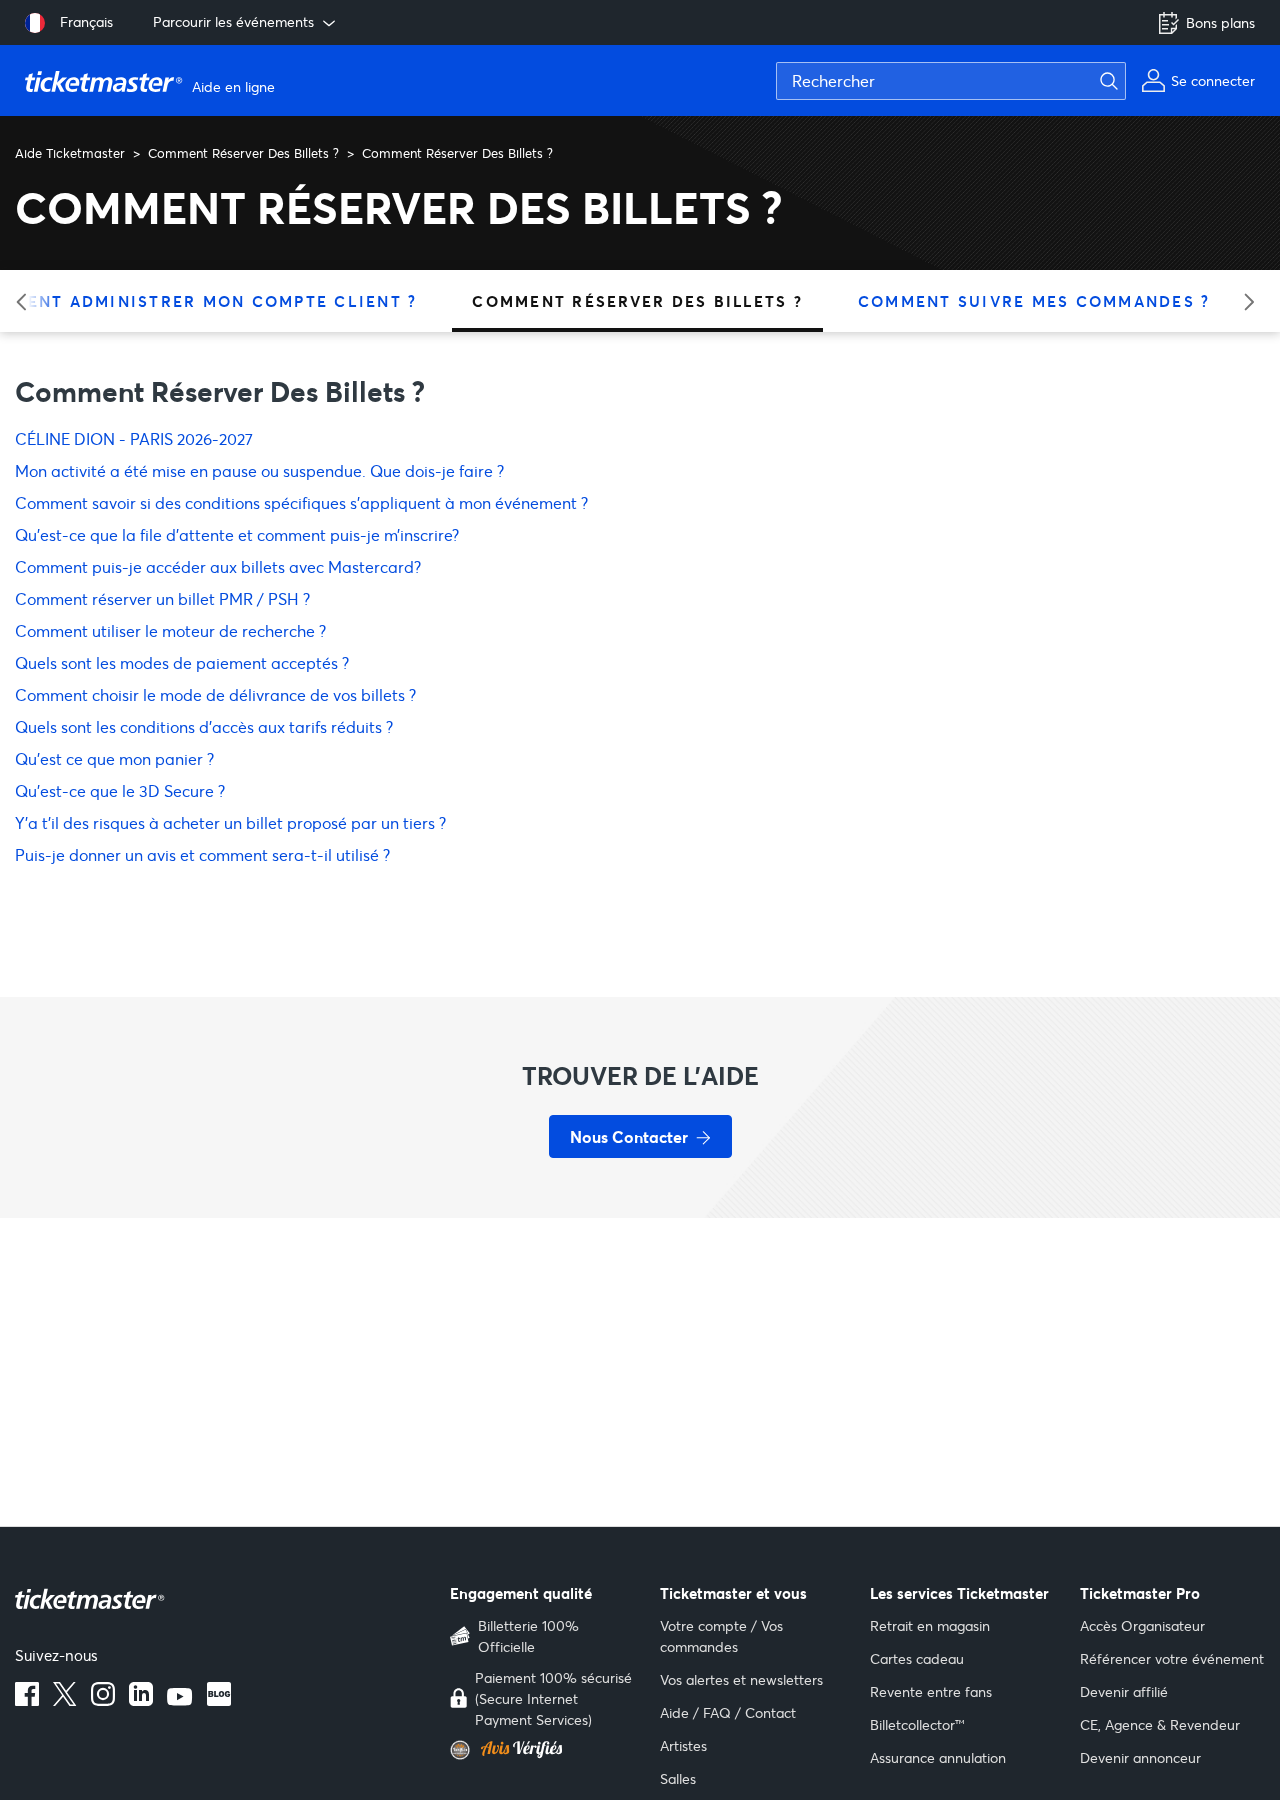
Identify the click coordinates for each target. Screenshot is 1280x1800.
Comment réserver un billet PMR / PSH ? (162, 598)
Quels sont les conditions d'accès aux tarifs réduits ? (204, 726)
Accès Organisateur (1142, 1625)
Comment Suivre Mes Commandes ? (1034, 301)
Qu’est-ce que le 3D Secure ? (120, 790)
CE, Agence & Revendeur (1160, 1724)
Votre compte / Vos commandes (721, 1636)
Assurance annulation (938, 1757)
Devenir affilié (1124, 1691)
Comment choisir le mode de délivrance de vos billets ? (215, 694)
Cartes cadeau (917, 1658)
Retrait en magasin (930, 1625)
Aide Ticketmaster (70, 153)
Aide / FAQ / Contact (728, 1712)
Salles (678, 1778)
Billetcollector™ (917, 1724)
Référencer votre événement (1172, 1658)
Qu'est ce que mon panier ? (114, 758)
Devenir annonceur (1140, 1757)
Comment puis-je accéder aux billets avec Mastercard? (218, 566)
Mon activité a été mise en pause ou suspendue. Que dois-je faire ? (259, 470)
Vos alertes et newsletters (741, 1679)
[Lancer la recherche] (1121, 81)
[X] (65, 1700)
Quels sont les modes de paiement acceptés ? (182, 662)
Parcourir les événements (233, 21)
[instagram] (103, 1700)
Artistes (683, 1745)
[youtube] (180, 1700)
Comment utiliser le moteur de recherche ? (170, 630)
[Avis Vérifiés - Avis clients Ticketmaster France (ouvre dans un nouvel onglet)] (542, 1750)
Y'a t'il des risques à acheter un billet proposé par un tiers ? (230, 822)
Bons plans (1220, 22)
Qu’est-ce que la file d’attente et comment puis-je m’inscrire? (237, 534)
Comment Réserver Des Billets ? (243, 153)
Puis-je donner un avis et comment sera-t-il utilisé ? (202, 854)
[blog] (219, 1700)
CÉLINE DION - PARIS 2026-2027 (134, 438)
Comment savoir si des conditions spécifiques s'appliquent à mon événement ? (301, 502)
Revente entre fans (931, 1691)
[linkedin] (141, 1700)
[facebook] (27, 1700)
